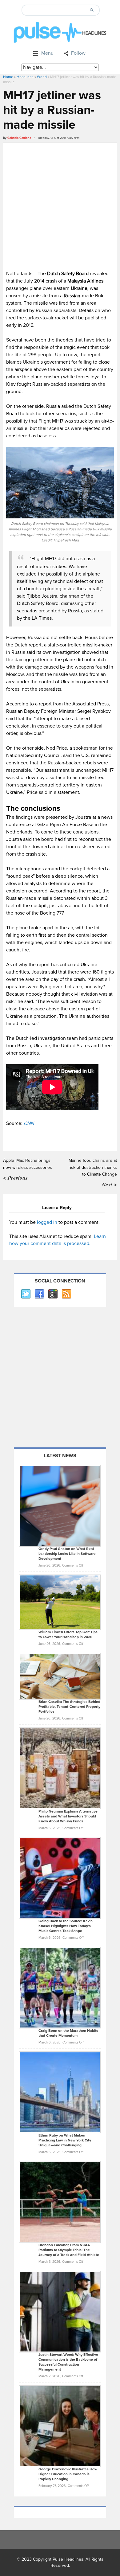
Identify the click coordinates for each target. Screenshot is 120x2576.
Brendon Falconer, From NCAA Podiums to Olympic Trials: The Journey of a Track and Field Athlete (69, 2250)
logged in (47, 1222)
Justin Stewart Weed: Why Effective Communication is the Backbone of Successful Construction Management (68, 2362)
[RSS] (66, 1294)
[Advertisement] (60, 205)
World (42, 77)
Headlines (25, 77)
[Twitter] (26, 1294)
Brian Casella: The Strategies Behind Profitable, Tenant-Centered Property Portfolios (69, 1707)
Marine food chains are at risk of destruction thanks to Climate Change (93, 1167)
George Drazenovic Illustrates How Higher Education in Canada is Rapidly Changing (68, 2474)
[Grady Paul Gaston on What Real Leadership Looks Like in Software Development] (60, 1505)
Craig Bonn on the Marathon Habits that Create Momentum (68, 2033)
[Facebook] (39, 1294)
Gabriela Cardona (19, 138)
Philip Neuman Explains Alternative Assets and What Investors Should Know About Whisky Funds (68, 1816)
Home (8, 77)
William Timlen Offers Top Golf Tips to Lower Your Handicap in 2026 (68, 1635)
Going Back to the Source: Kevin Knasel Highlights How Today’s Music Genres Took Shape (66, 1926)
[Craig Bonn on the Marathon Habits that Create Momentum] (60, 1987)
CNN (29, 1123)
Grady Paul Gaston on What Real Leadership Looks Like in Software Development (67, 1554)
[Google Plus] (53, 1294)
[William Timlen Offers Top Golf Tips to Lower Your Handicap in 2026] (60, 1602)
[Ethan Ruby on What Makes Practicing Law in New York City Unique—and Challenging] (60, 2092)
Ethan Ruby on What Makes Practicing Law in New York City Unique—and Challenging (65, 2140)
